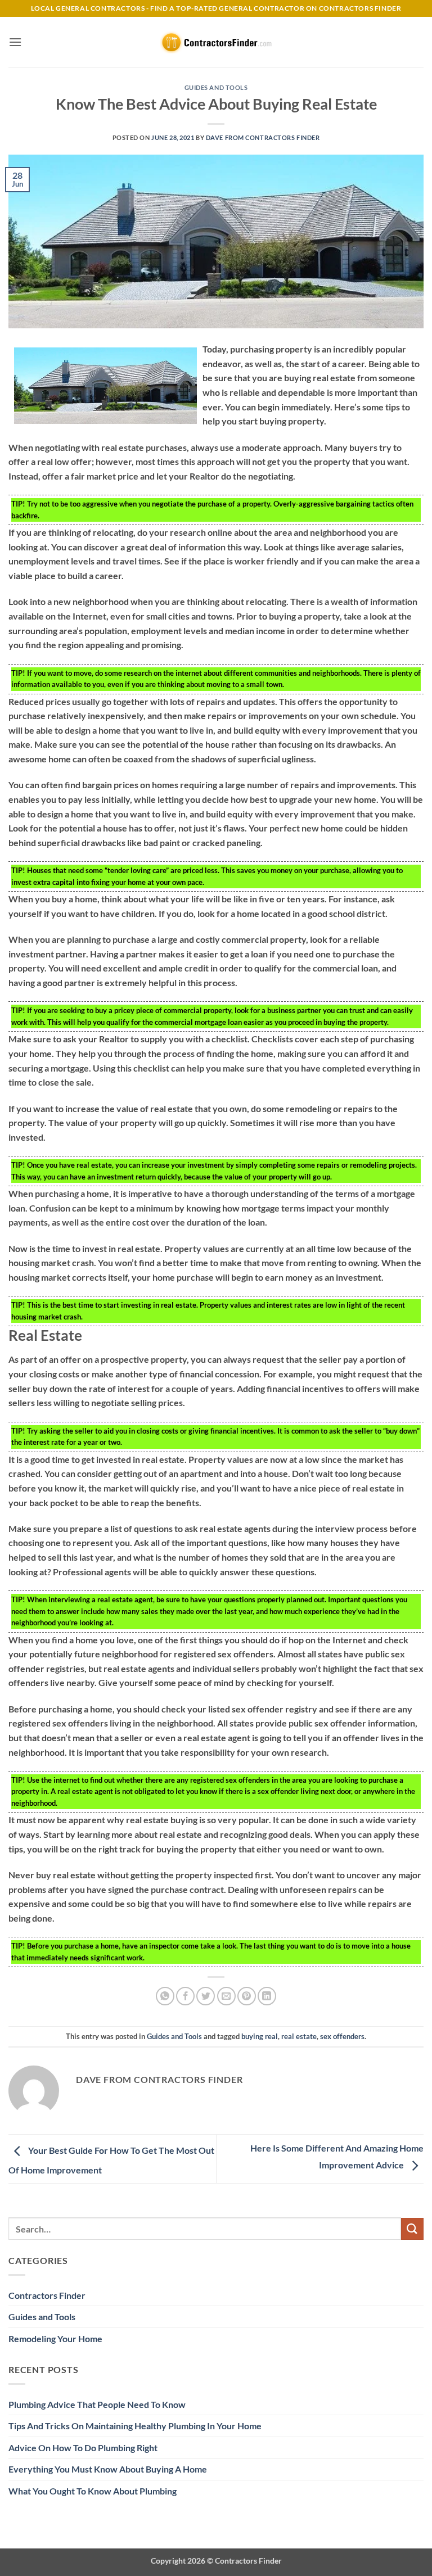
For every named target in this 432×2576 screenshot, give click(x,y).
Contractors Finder (47, 2295)
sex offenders (342, 2036)
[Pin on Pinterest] (247, 1996)
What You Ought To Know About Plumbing (93, 2491)
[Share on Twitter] (206, 1996)
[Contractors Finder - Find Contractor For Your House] (216, 42)
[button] (15, 42)
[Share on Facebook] (185, 1996)
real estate (299, 2036)
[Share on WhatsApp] (165, 1996)
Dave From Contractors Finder (263, 137)
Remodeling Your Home (55, 2338)
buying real (260, 2036)
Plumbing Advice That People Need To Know (97, 2404)
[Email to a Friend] (226, 1996)
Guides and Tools (216, 87)
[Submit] (412, 2229)
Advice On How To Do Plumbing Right (83, 2448)
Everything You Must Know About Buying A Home (108, 2469)
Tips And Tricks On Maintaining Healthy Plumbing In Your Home (135, 2426)
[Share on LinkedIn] (267, 1996)
